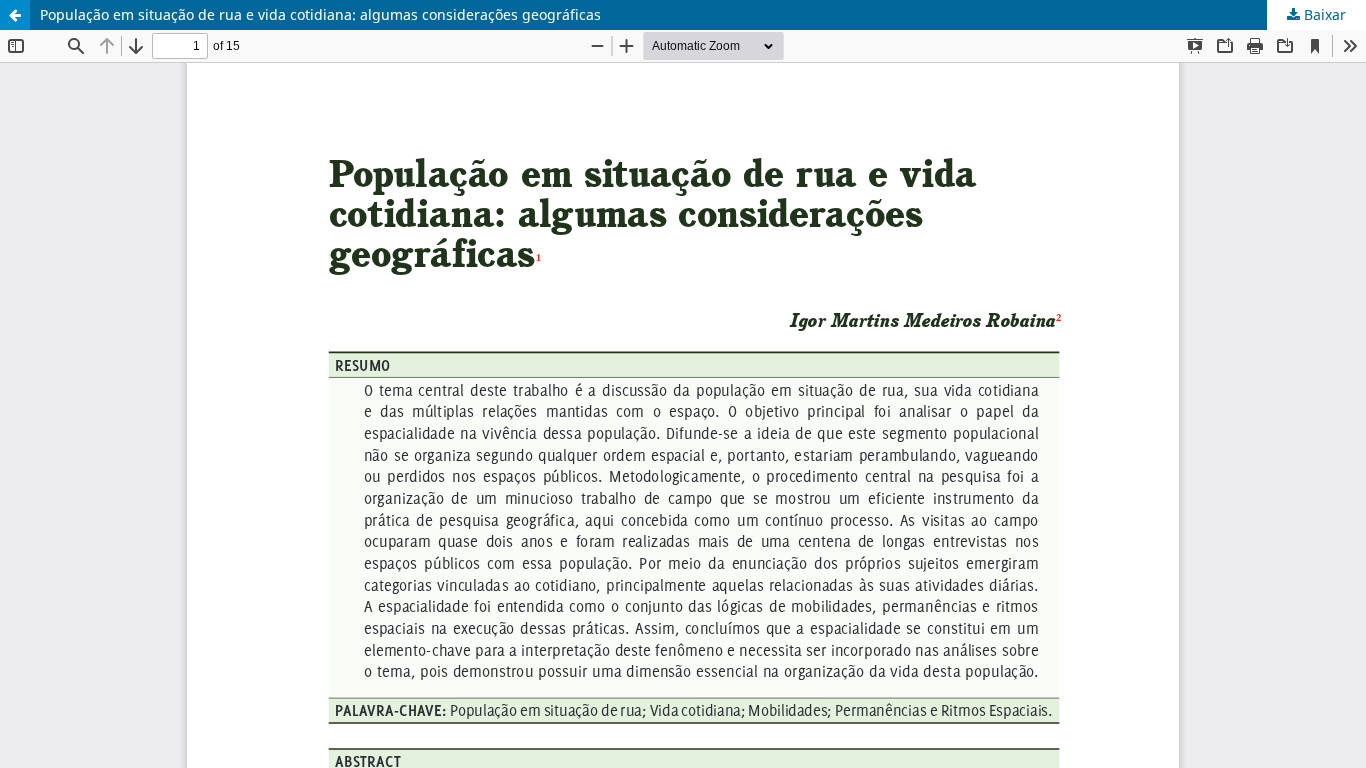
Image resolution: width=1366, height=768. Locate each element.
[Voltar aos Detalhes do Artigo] (15, 15)
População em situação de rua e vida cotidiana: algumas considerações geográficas (320, 14)
